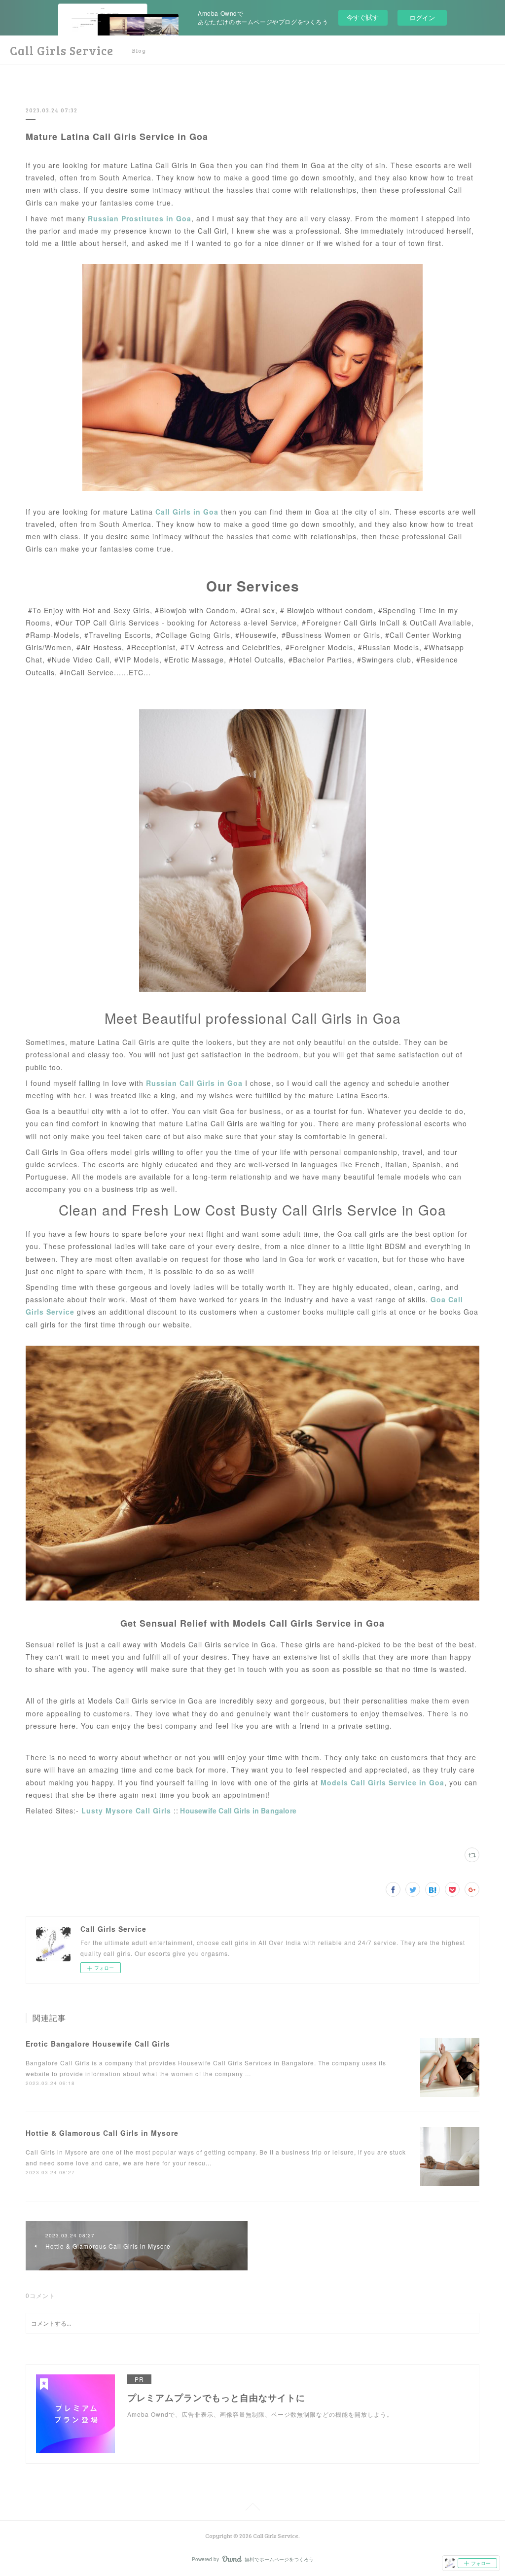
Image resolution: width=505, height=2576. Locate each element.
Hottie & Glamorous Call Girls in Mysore (102, 2133)
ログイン (422, 17)
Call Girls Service (62, 51)
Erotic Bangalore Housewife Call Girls (98, 2044)
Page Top (252, 2508)
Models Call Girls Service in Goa (382, 1782)
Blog (139, 50)
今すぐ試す (363, 17)
